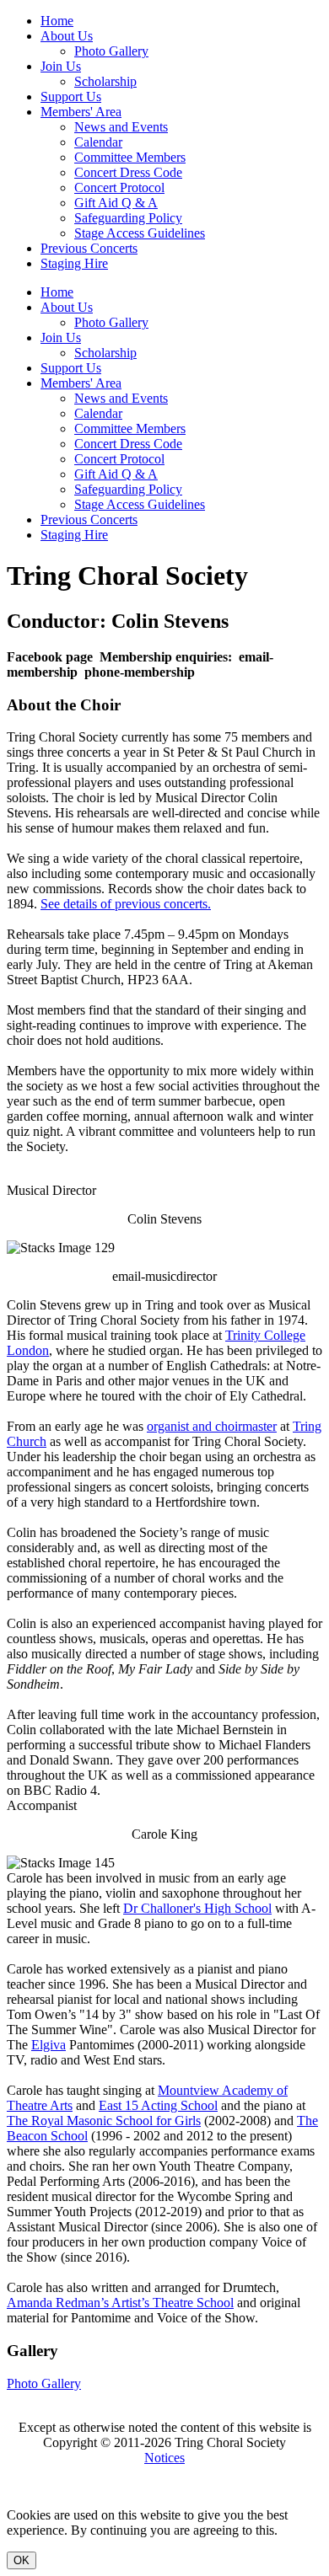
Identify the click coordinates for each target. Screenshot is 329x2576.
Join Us (61, 66)
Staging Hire (74, 263)
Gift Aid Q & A (116, 203)
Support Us (71, 96)
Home (57, 21)
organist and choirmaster (212, 1426)
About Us (67, 36)
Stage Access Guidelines (140, 233)
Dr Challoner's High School (197, 1908)
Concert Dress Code (128, 172)
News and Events (121, 127)
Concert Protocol (119, 187)
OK (22, 2560)
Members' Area (81, 112)
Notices (164, 2458)
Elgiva (49, 2045)
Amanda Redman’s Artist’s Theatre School (120, 2303)
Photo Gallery (111, 51)
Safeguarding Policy (128, 218)
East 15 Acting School (158, 2105)
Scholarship (105, 81)
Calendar (98, 142)
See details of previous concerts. (126, 904)
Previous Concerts (89, 248)
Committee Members (130, 157)
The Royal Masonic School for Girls (104, 2121)
